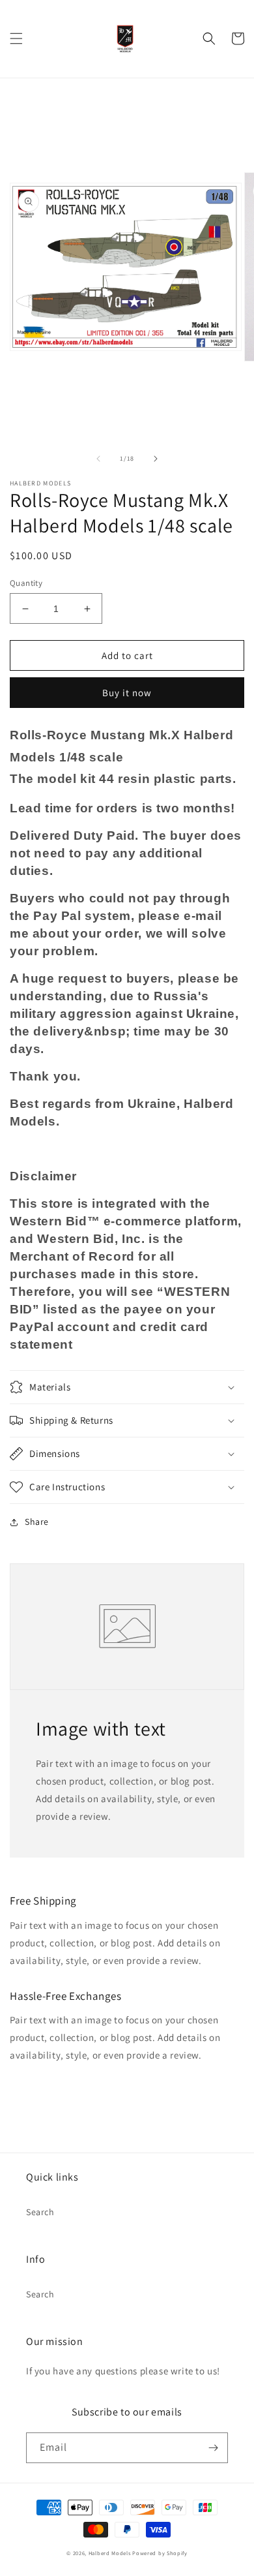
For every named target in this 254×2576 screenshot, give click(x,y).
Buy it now (127, 693)
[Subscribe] (213, 2448)
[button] (16, 38)
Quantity (26, 583)
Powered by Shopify (160, 2553)
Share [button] (37, 1522)
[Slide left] (98, 459)
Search (40, 2212)
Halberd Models (110, 2553)
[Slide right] (156, 459)
